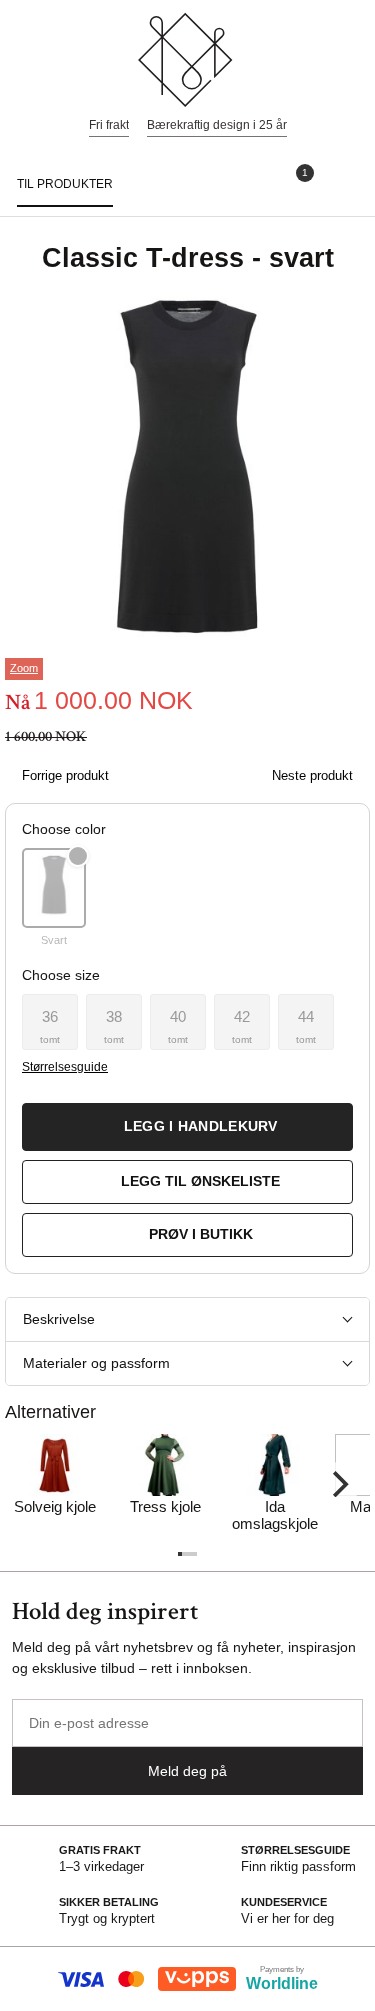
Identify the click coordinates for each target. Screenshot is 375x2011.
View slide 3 (188, 1554)
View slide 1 (180, 1554)
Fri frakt (109, 125)
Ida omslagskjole (275, 1515)
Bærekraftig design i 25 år (217, 125)
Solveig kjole (55, 1506)
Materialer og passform (96, 1363)
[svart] (54, 888)
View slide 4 (191, 1554)
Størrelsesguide (64, 1067)
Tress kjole (165, 1506)
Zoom (24, 668)
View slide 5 (195, 1554)
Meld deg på (187, 1771)
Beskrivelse (59, 1319)
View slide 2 (184, 1554)
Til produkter (65, 184)
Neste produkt (312, 775)
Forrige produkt (65, 775)
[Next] (338, 1484)
